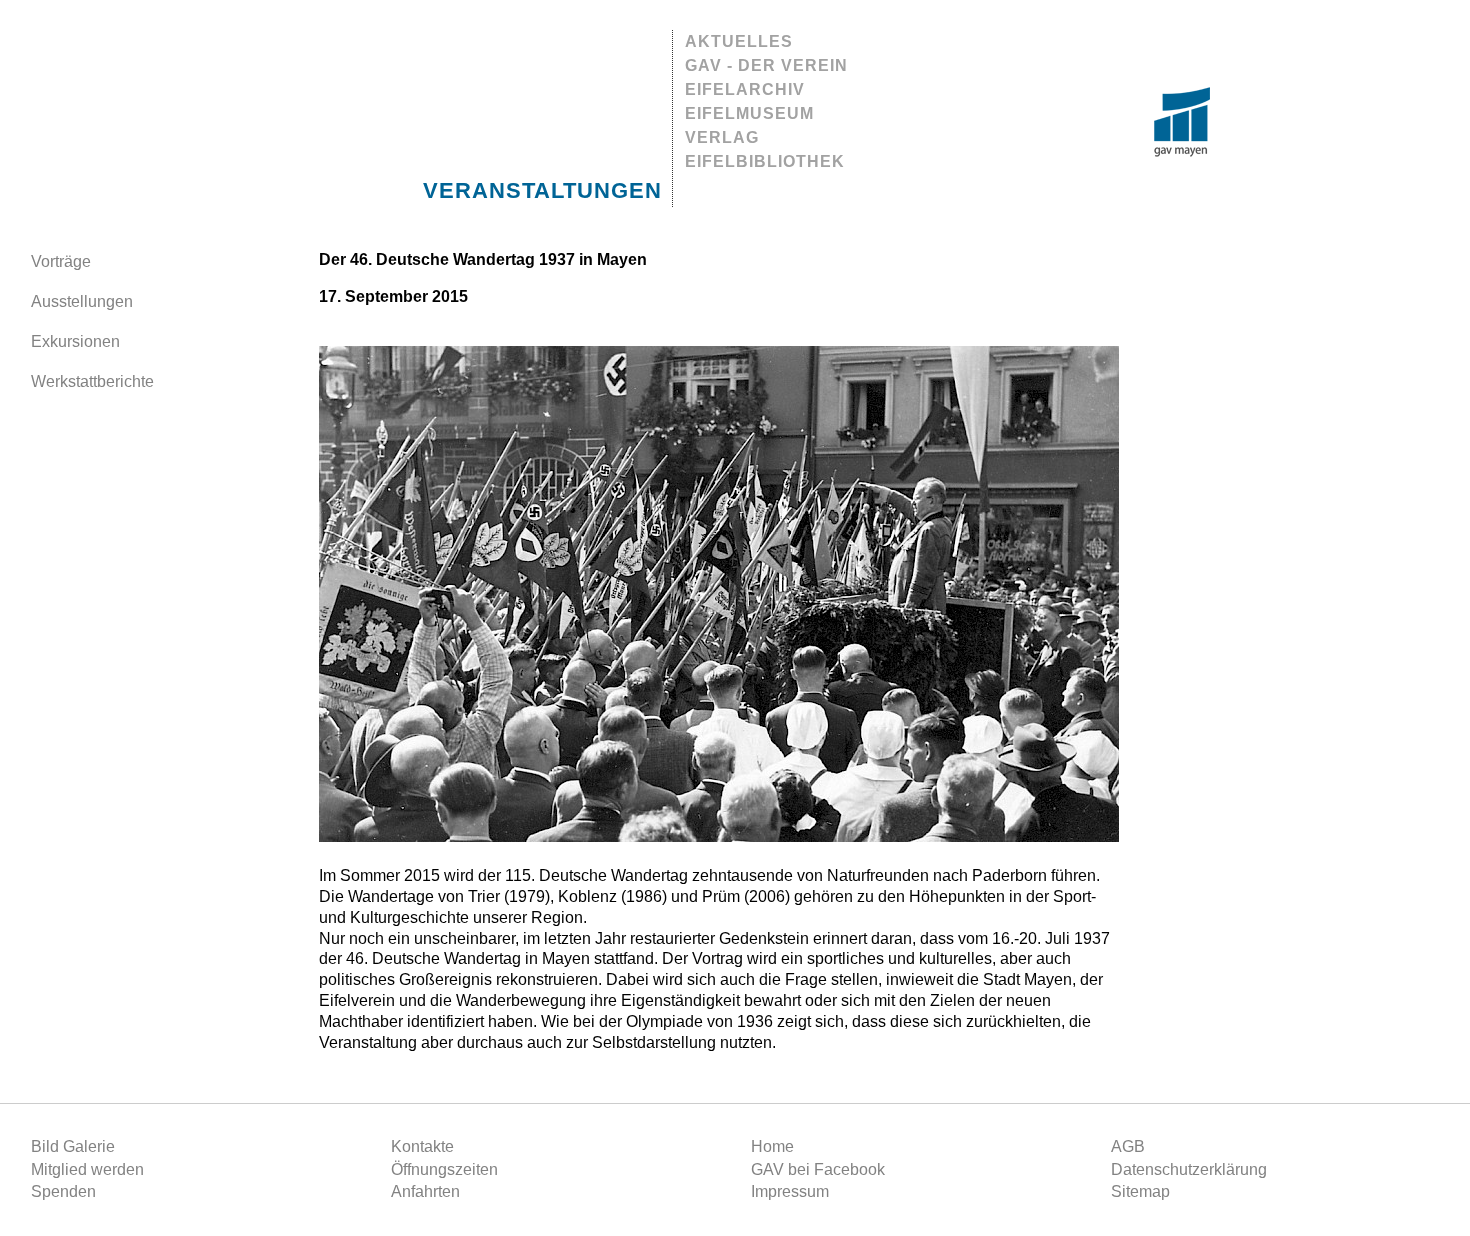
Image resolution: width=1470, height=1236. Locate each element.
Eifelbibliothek (765, 161)
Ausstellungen (82, 301)
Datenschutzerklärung (1189, 1169)
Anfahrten (425, 1191)
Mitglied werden (87, 1169)
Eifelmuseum (749, 113)
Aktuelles (739, 41)
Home (772, 1146)
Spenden (63, 1191)
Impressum (790, 1191)
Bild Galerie (73, 1146)
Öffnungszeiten (444, 1169)
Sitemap (1140, 1191)
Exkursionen (75, 341)
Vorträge (61, 261)
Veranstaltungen (542, 190)
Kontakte (422, 1146)
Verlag (722, 137)
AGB (1128, 1146)
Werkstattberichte (92, 381)
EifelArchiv (745, 89)
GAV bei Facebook (818, 1169)
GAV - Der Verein (766, 65)
